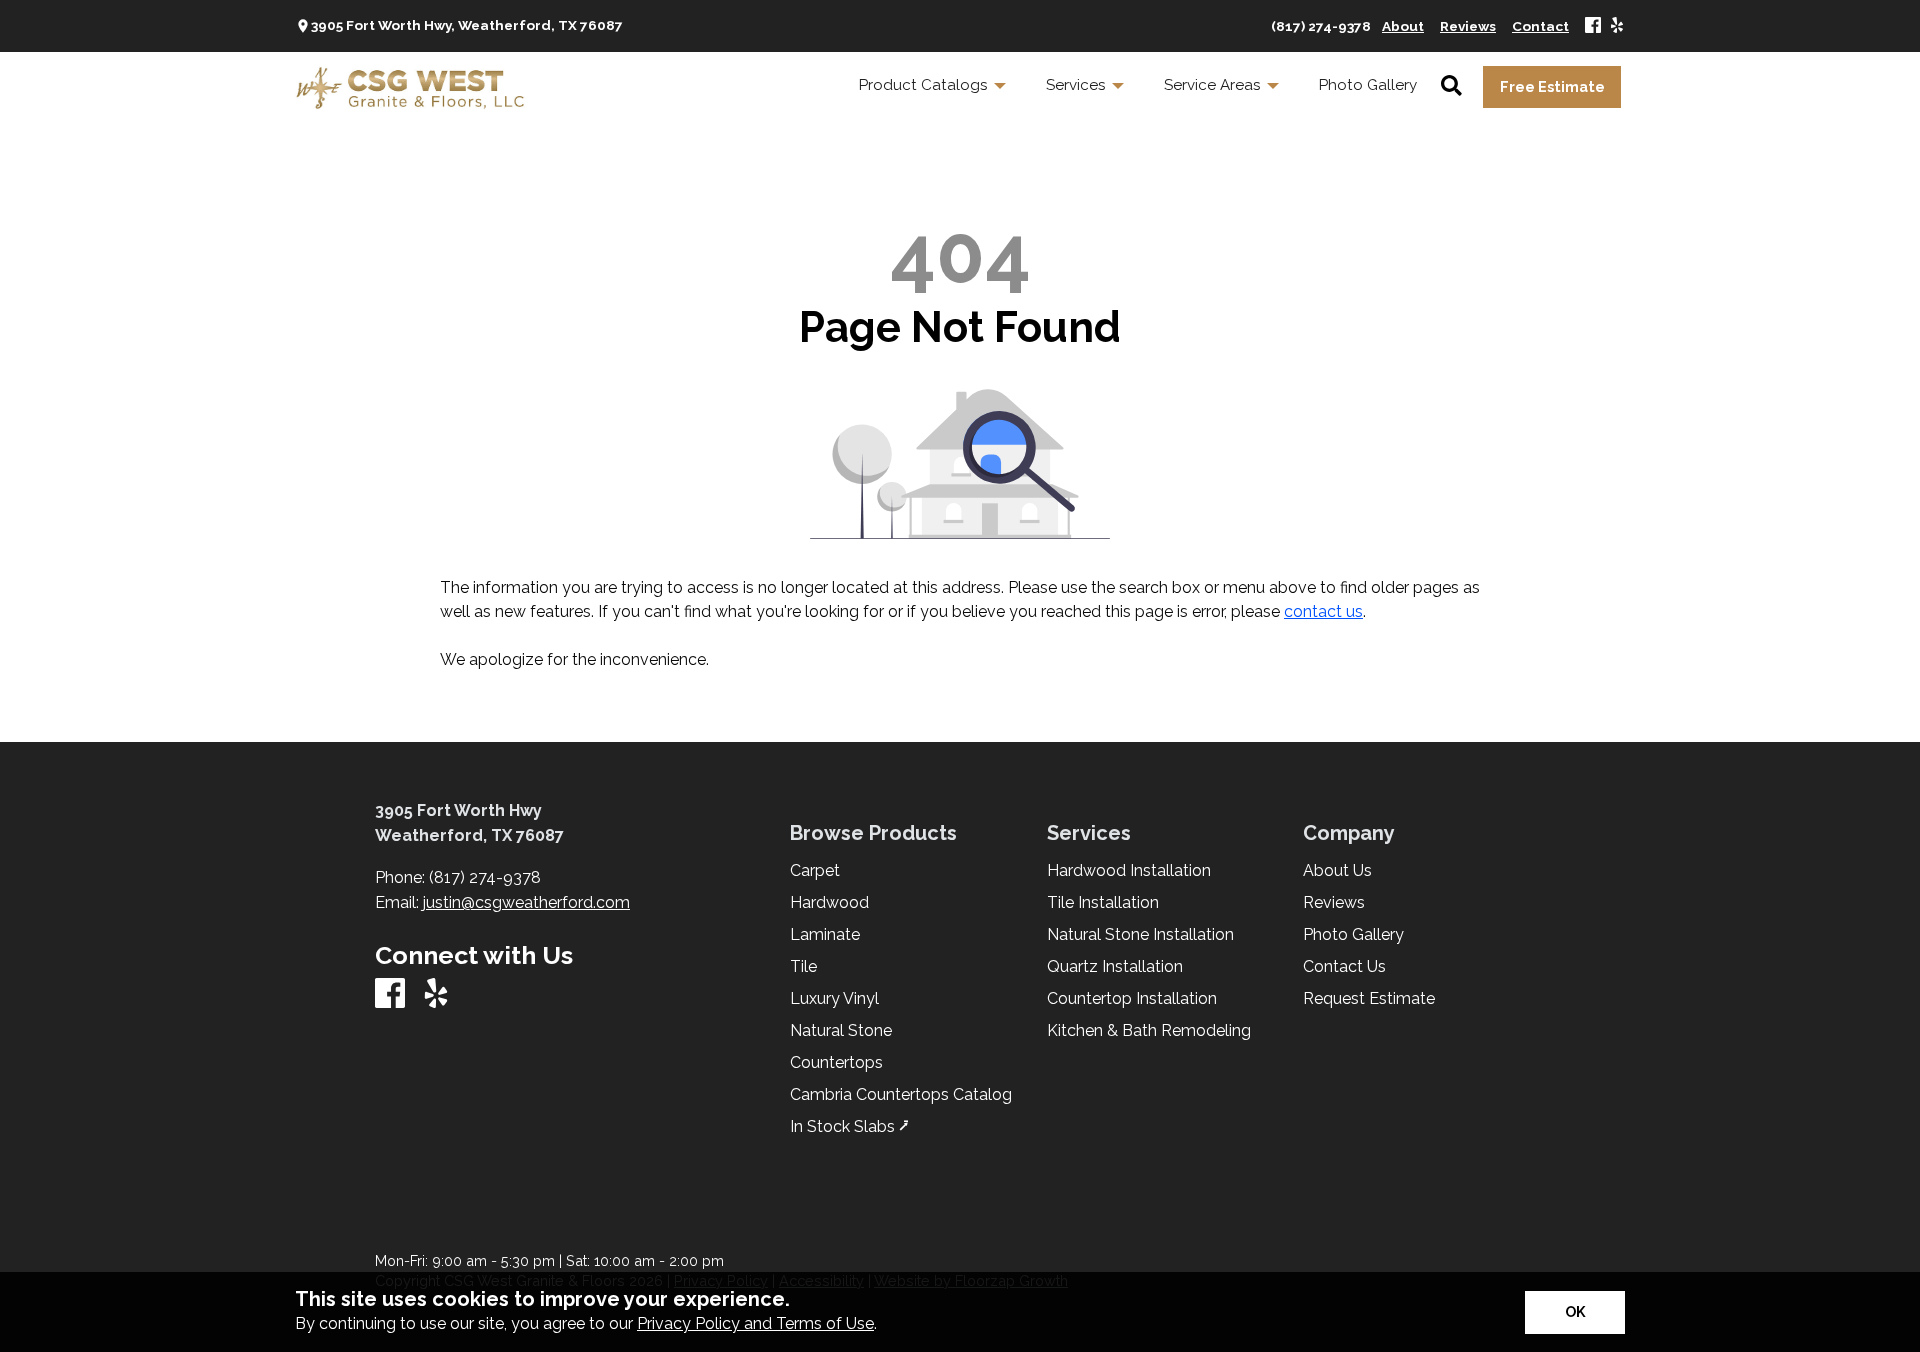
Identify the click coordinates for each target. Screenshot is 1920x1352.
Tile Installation (1103, 903)
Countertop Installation (1132, 999)
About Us (1337, 871)
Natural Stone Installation (1140, 935)
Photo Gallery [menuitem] (1368, 85)
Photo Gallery (1353, 935)
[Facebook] (1593, 26)
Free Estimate (1552, 86)
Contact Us (1344, 967)
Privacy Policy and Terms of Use (755, 1323)
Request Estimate (1369, 999)
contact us (1323, 611)
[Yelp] (1617, 26)
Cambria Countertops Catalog (901, 1095)
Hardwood (829, 903)
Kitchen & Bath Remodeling (1149, 1031)
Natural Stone (841, 1031)
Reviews (1334, 903)
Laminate (825, 935)
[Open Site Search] (1451, 87)
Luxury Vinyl (834, 999)
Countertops (836, 1063)
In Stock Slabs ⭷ (849, 1127)
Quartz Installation (1115, 967)
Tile (803, 967)
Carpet (815, 871)
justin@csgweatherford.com (526, 902)
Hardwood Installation (1129, 871)
